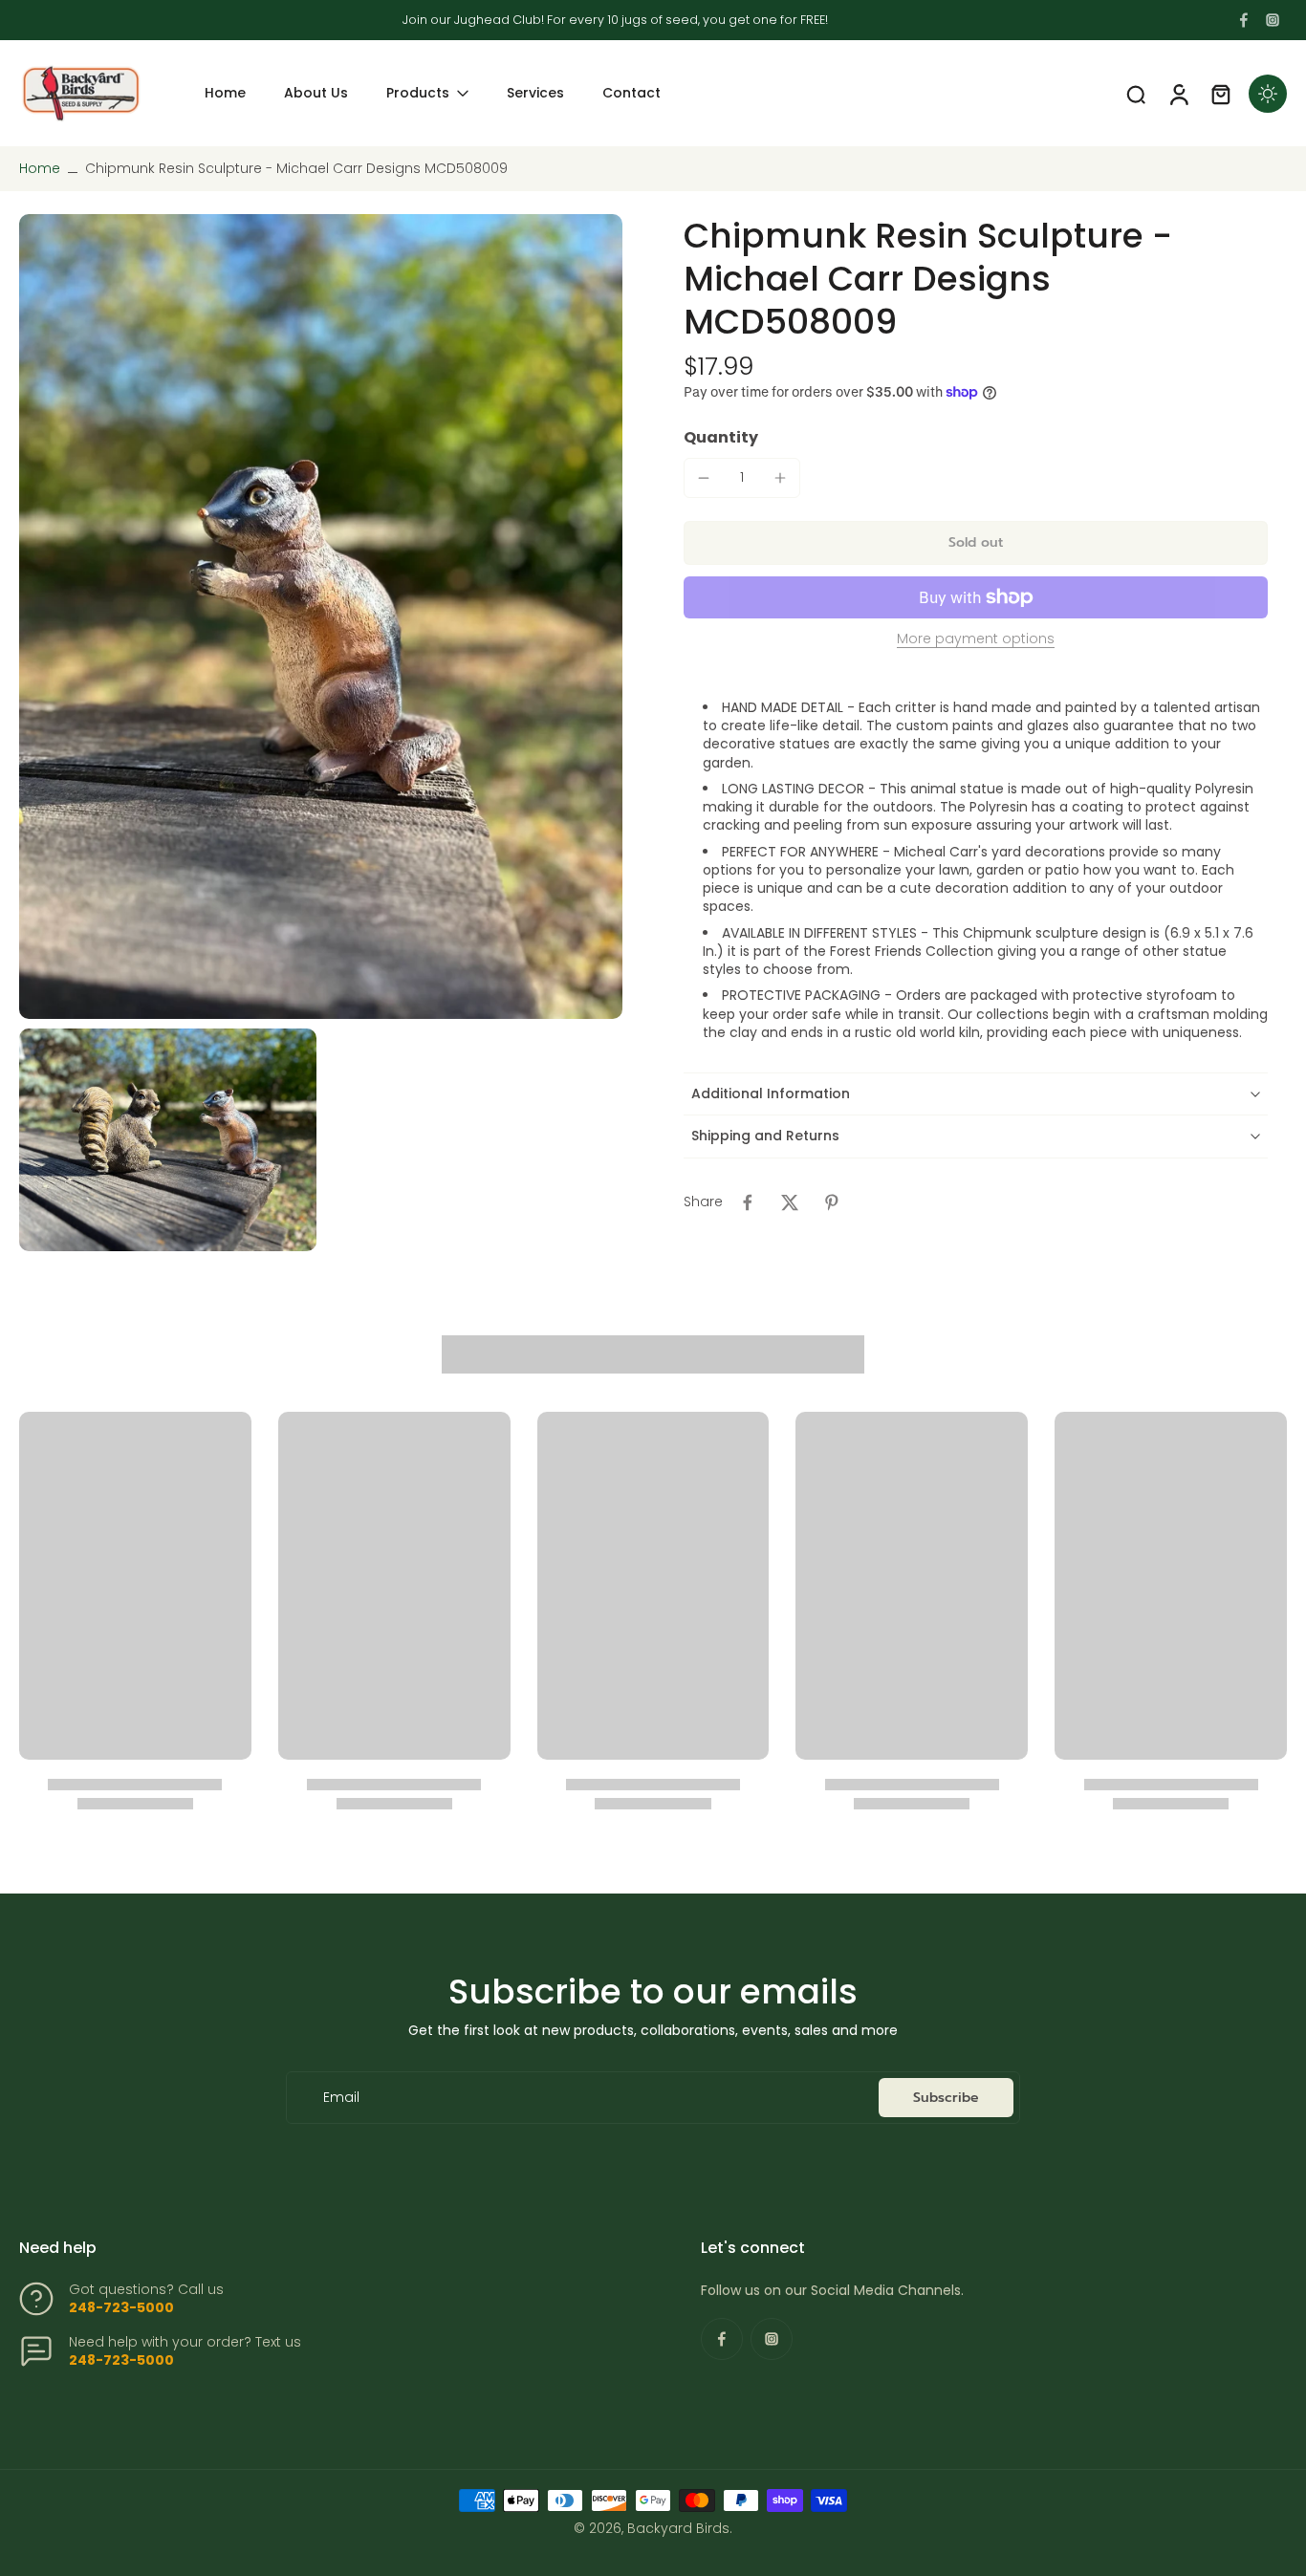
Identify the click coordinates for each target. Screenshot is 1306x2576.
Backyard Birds (678, 2528)
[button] (976, 543)
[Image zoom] (321, 616)
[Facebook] (1244, 20)
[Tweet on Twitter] (790, 1202)
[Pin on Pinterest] (832, 1202)
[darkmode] (1268, 94)
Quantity (721, 437)
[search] (1136, 94)
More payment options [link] (976, 640)
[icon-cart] (1220, 94)
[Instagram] (1273, 20)
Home (40, 168)
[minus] (704, 478)
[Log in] (1178, 93)
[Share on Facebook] (748, 1202)
